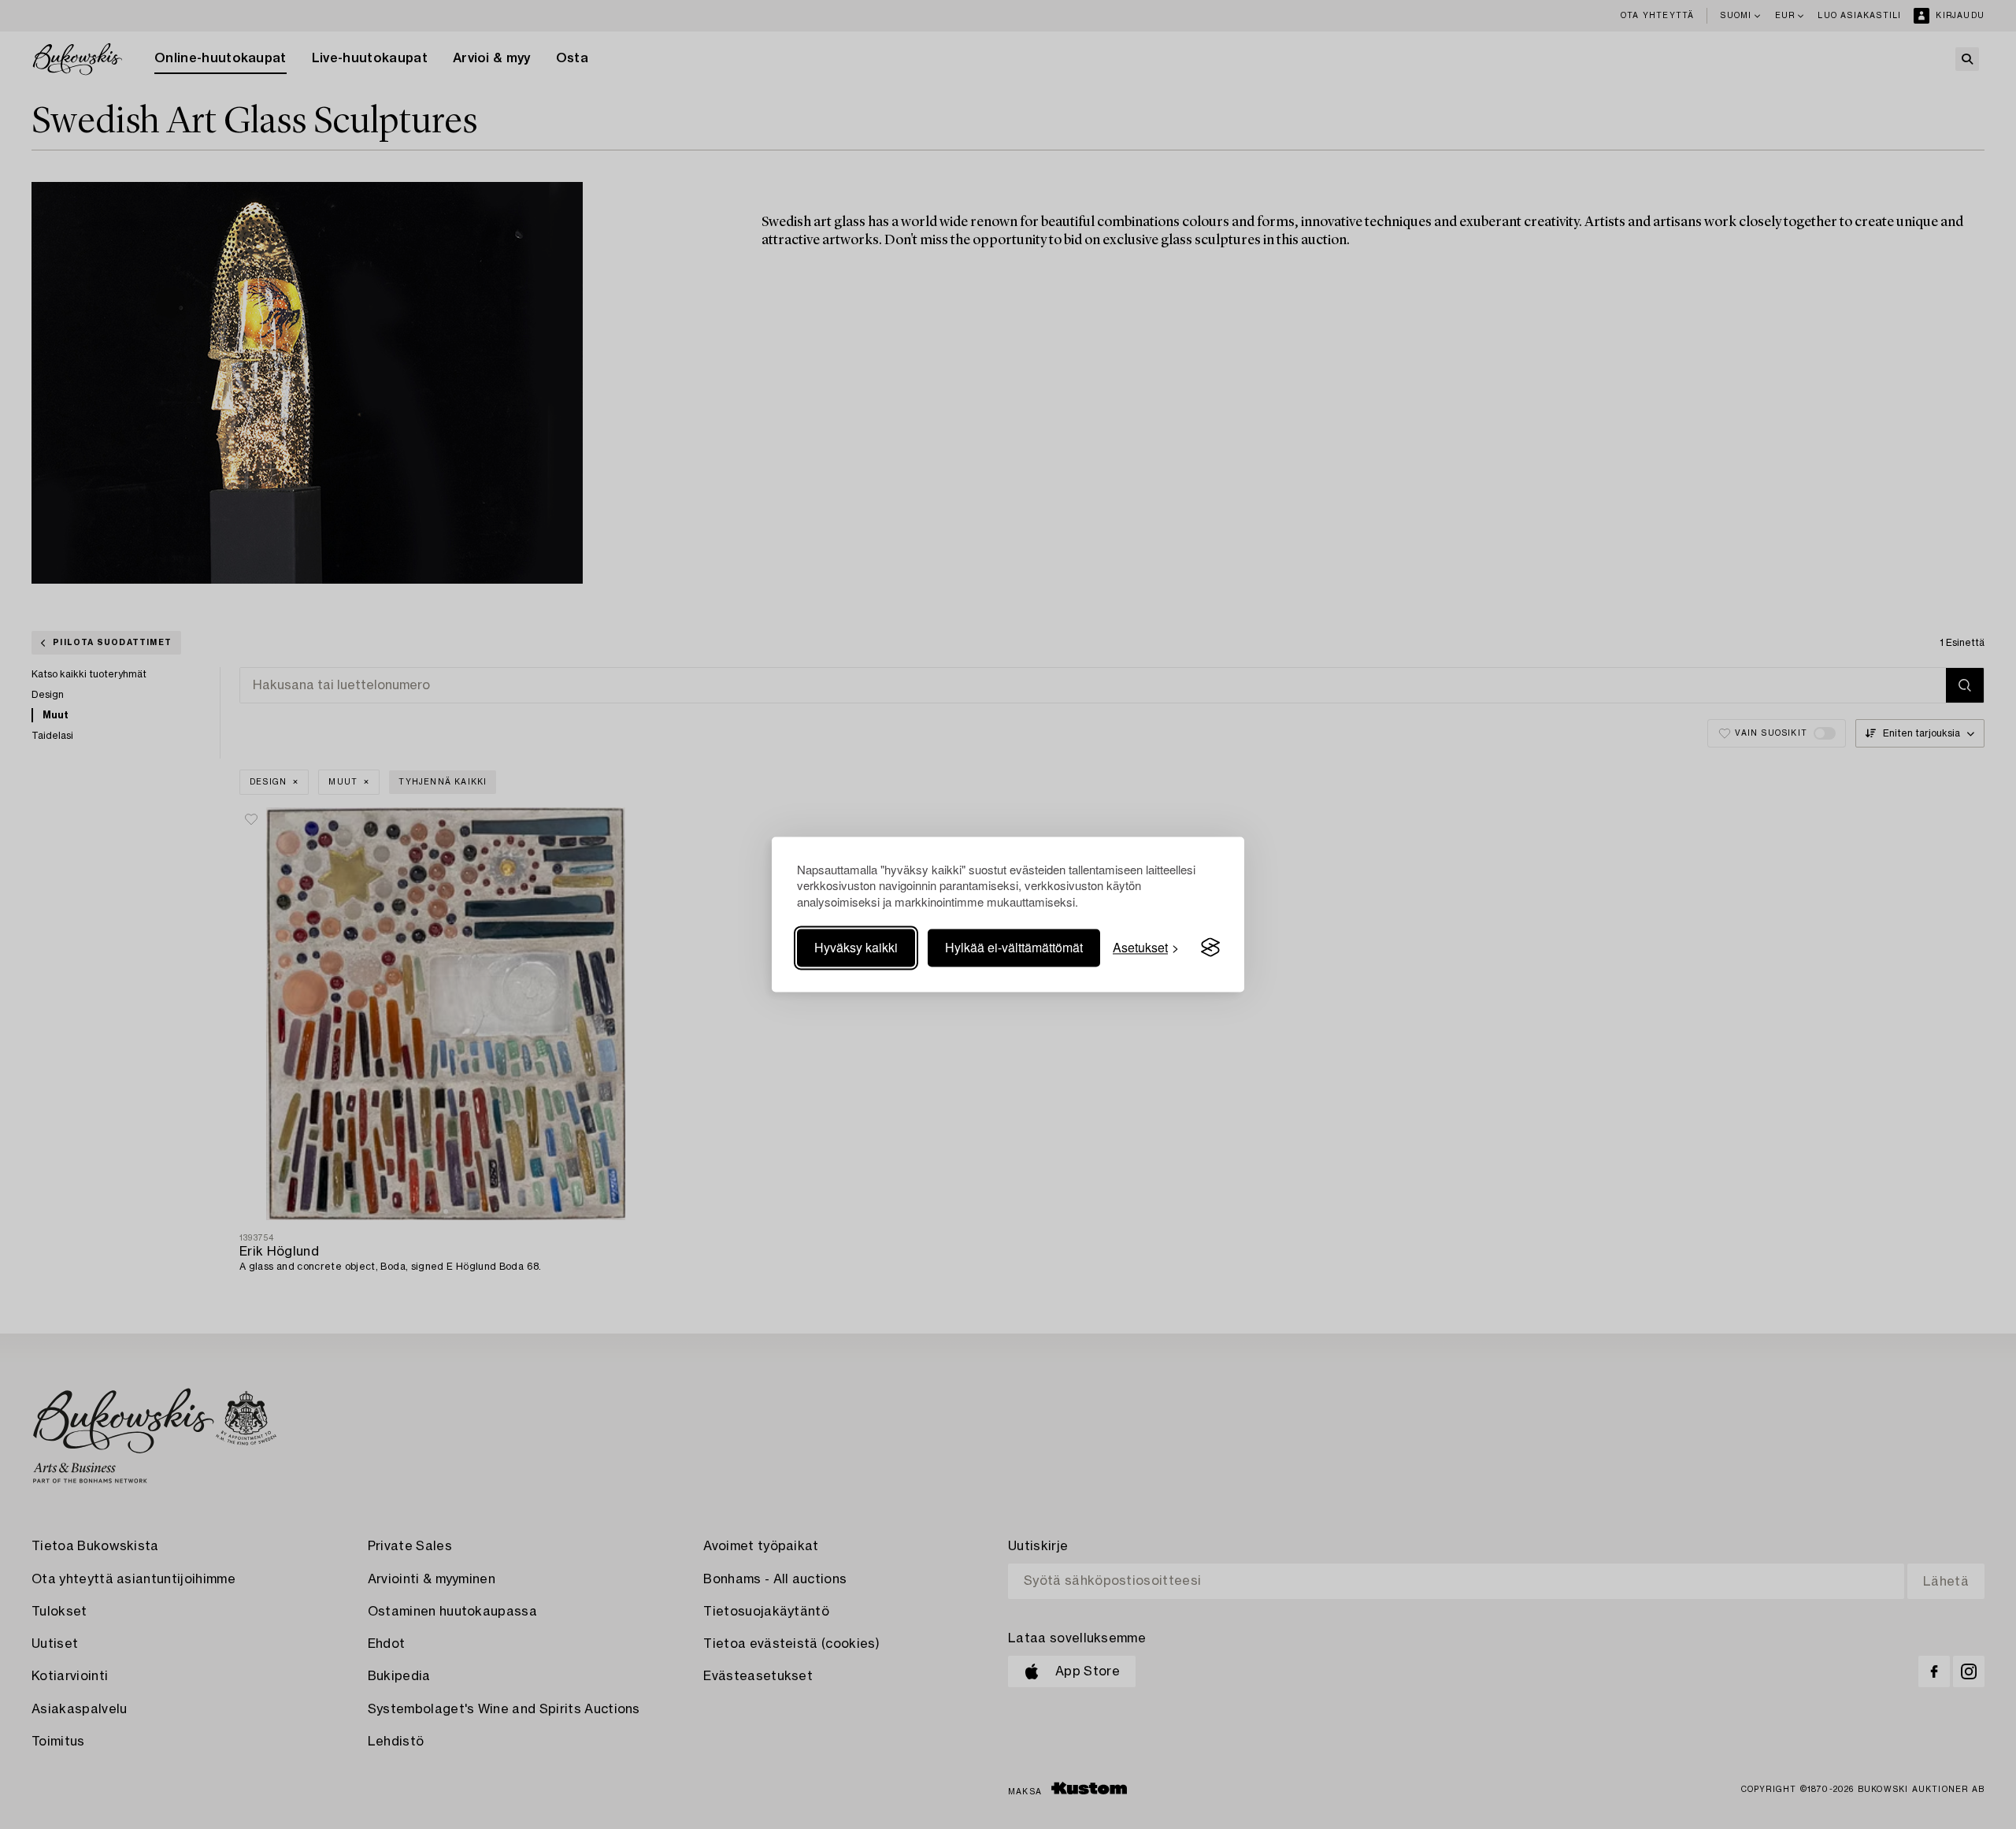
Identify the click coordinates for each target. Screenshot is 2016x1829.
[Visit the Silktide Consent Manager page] (1210, 948)
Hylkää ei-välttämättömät (1014, 947)
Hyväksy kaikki (856, 947)
